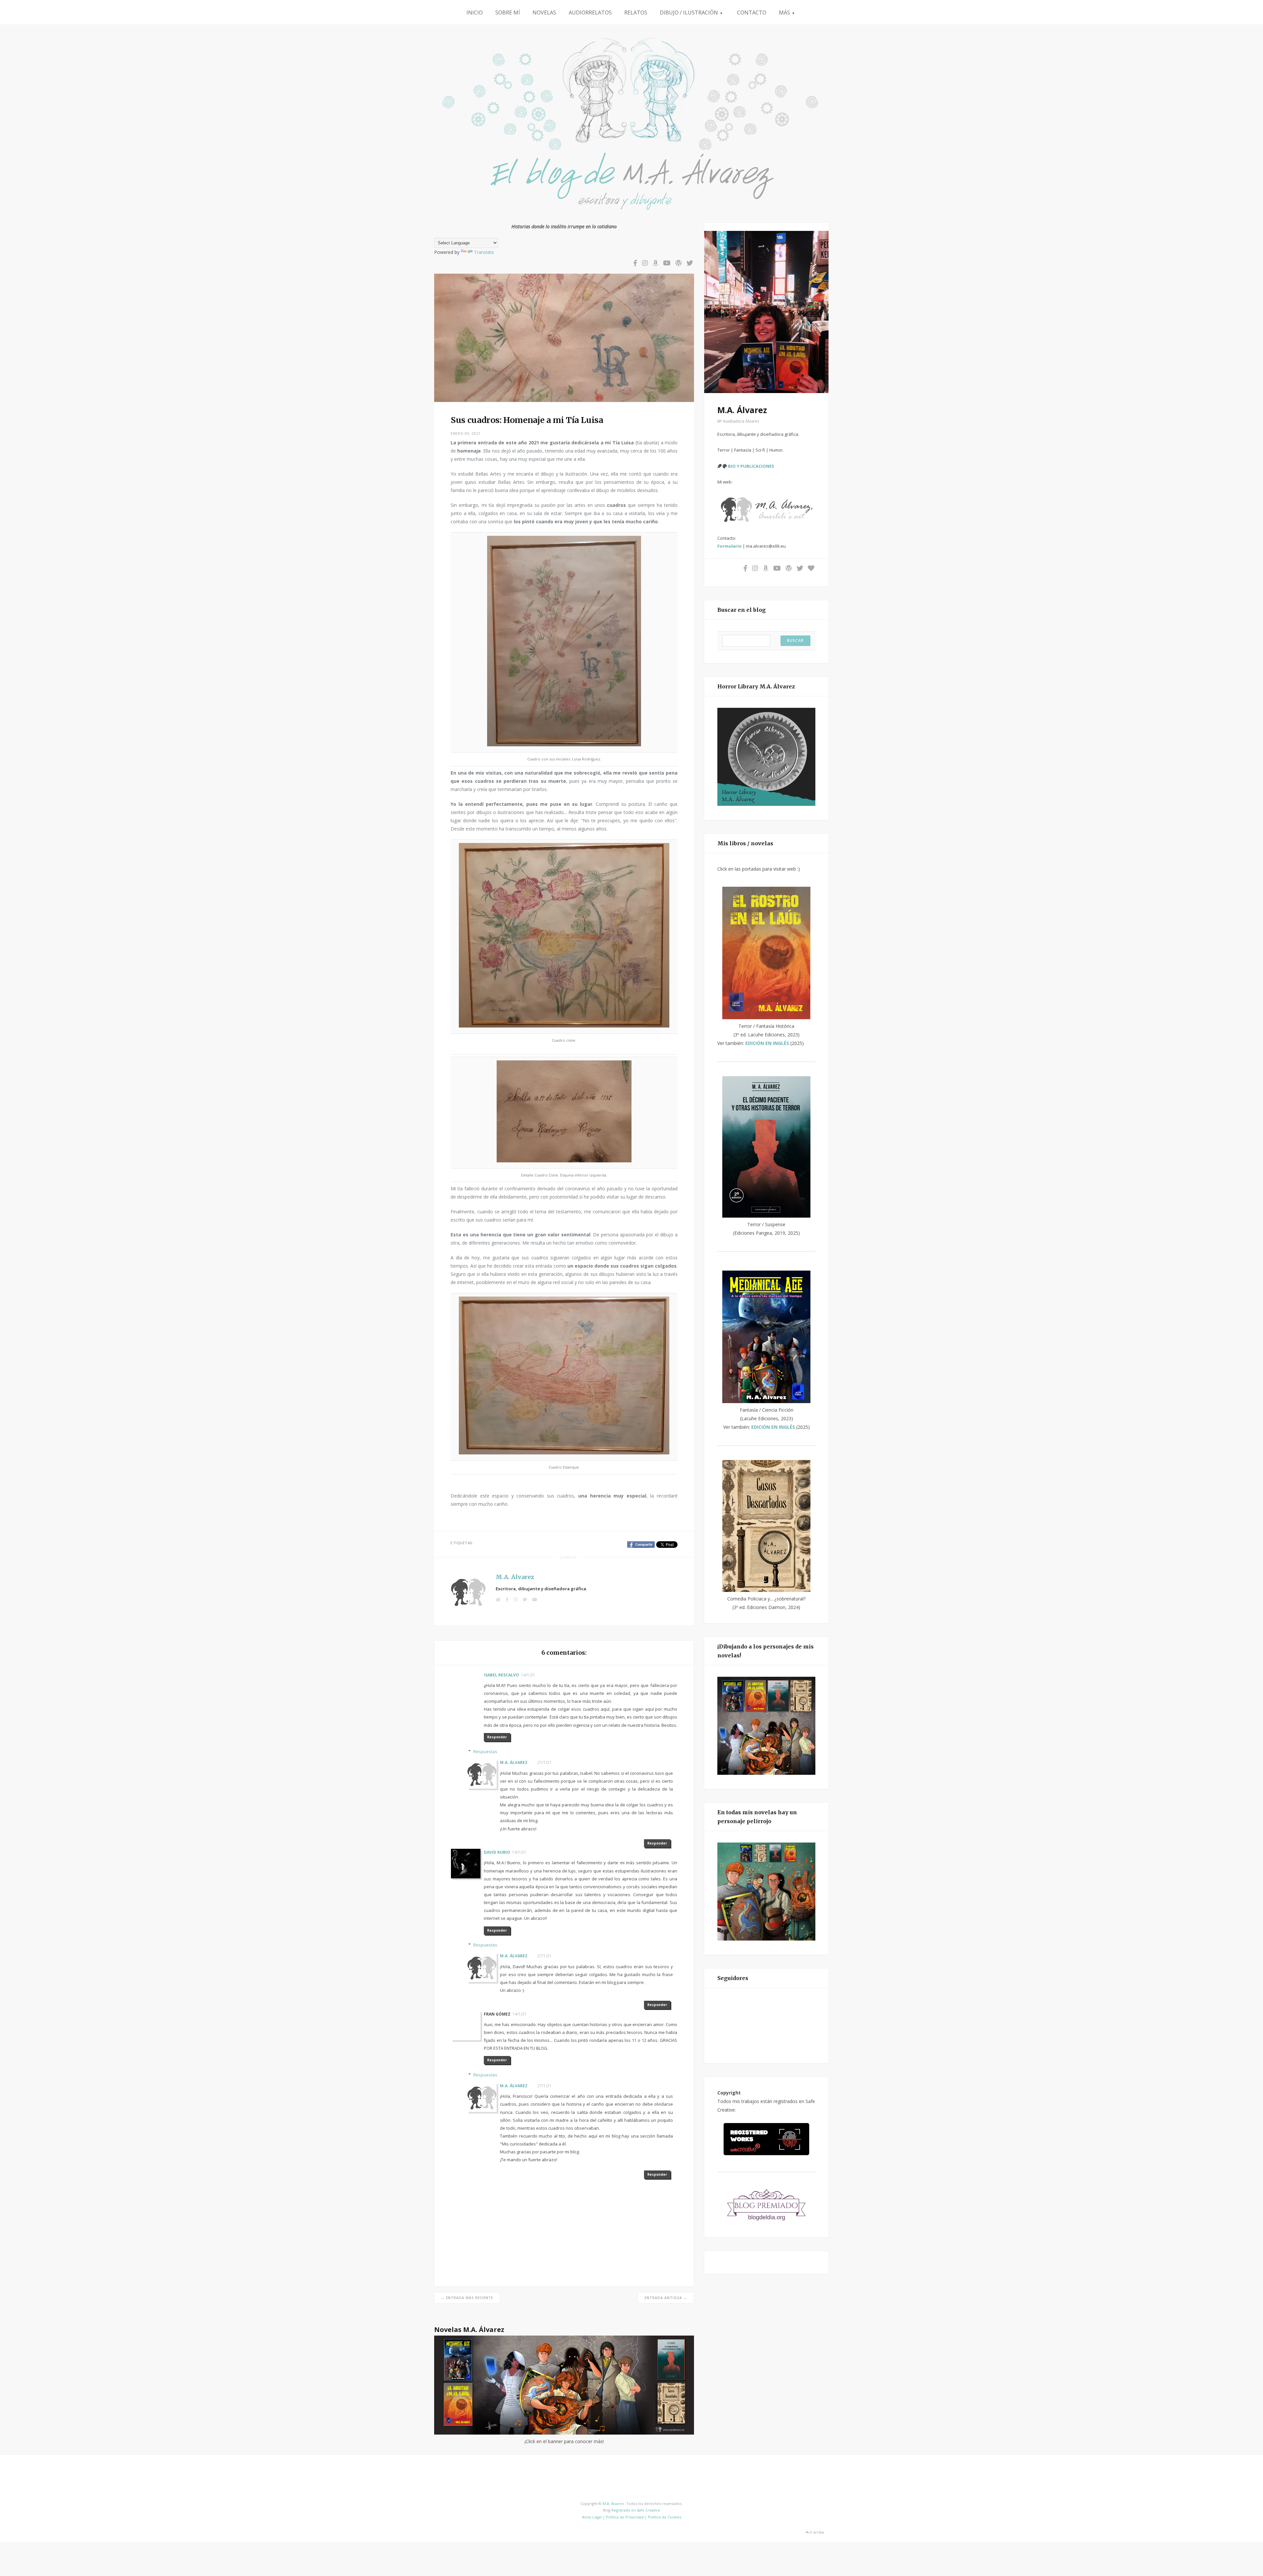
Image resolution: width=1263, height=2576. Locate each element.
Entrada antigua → (666, 2298)
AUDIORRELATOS (590, 12)
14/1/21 (528, 1675)
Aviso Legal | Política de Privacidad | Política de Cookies (632, 2517)
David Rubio (497, 1852)
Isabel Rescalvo (501, 1675)
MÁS (787, 12)
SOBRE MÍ (508, 12)
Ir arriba (816, 2532)
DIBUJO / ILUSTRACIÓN (691, 12)
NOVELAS (544, 12)
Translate (484, 252)
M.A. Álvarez (515, 1577)
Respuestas (485, 1751)
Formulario (730, 546)
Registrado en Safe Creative (636, 2510)
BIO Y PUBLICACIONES (751, 466)
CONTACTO (752, 12)
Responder (497, 1737)
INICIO (475, 12)
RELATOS (636, 12)
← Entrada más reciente (467, 2298)
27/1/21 (545, 1762)
